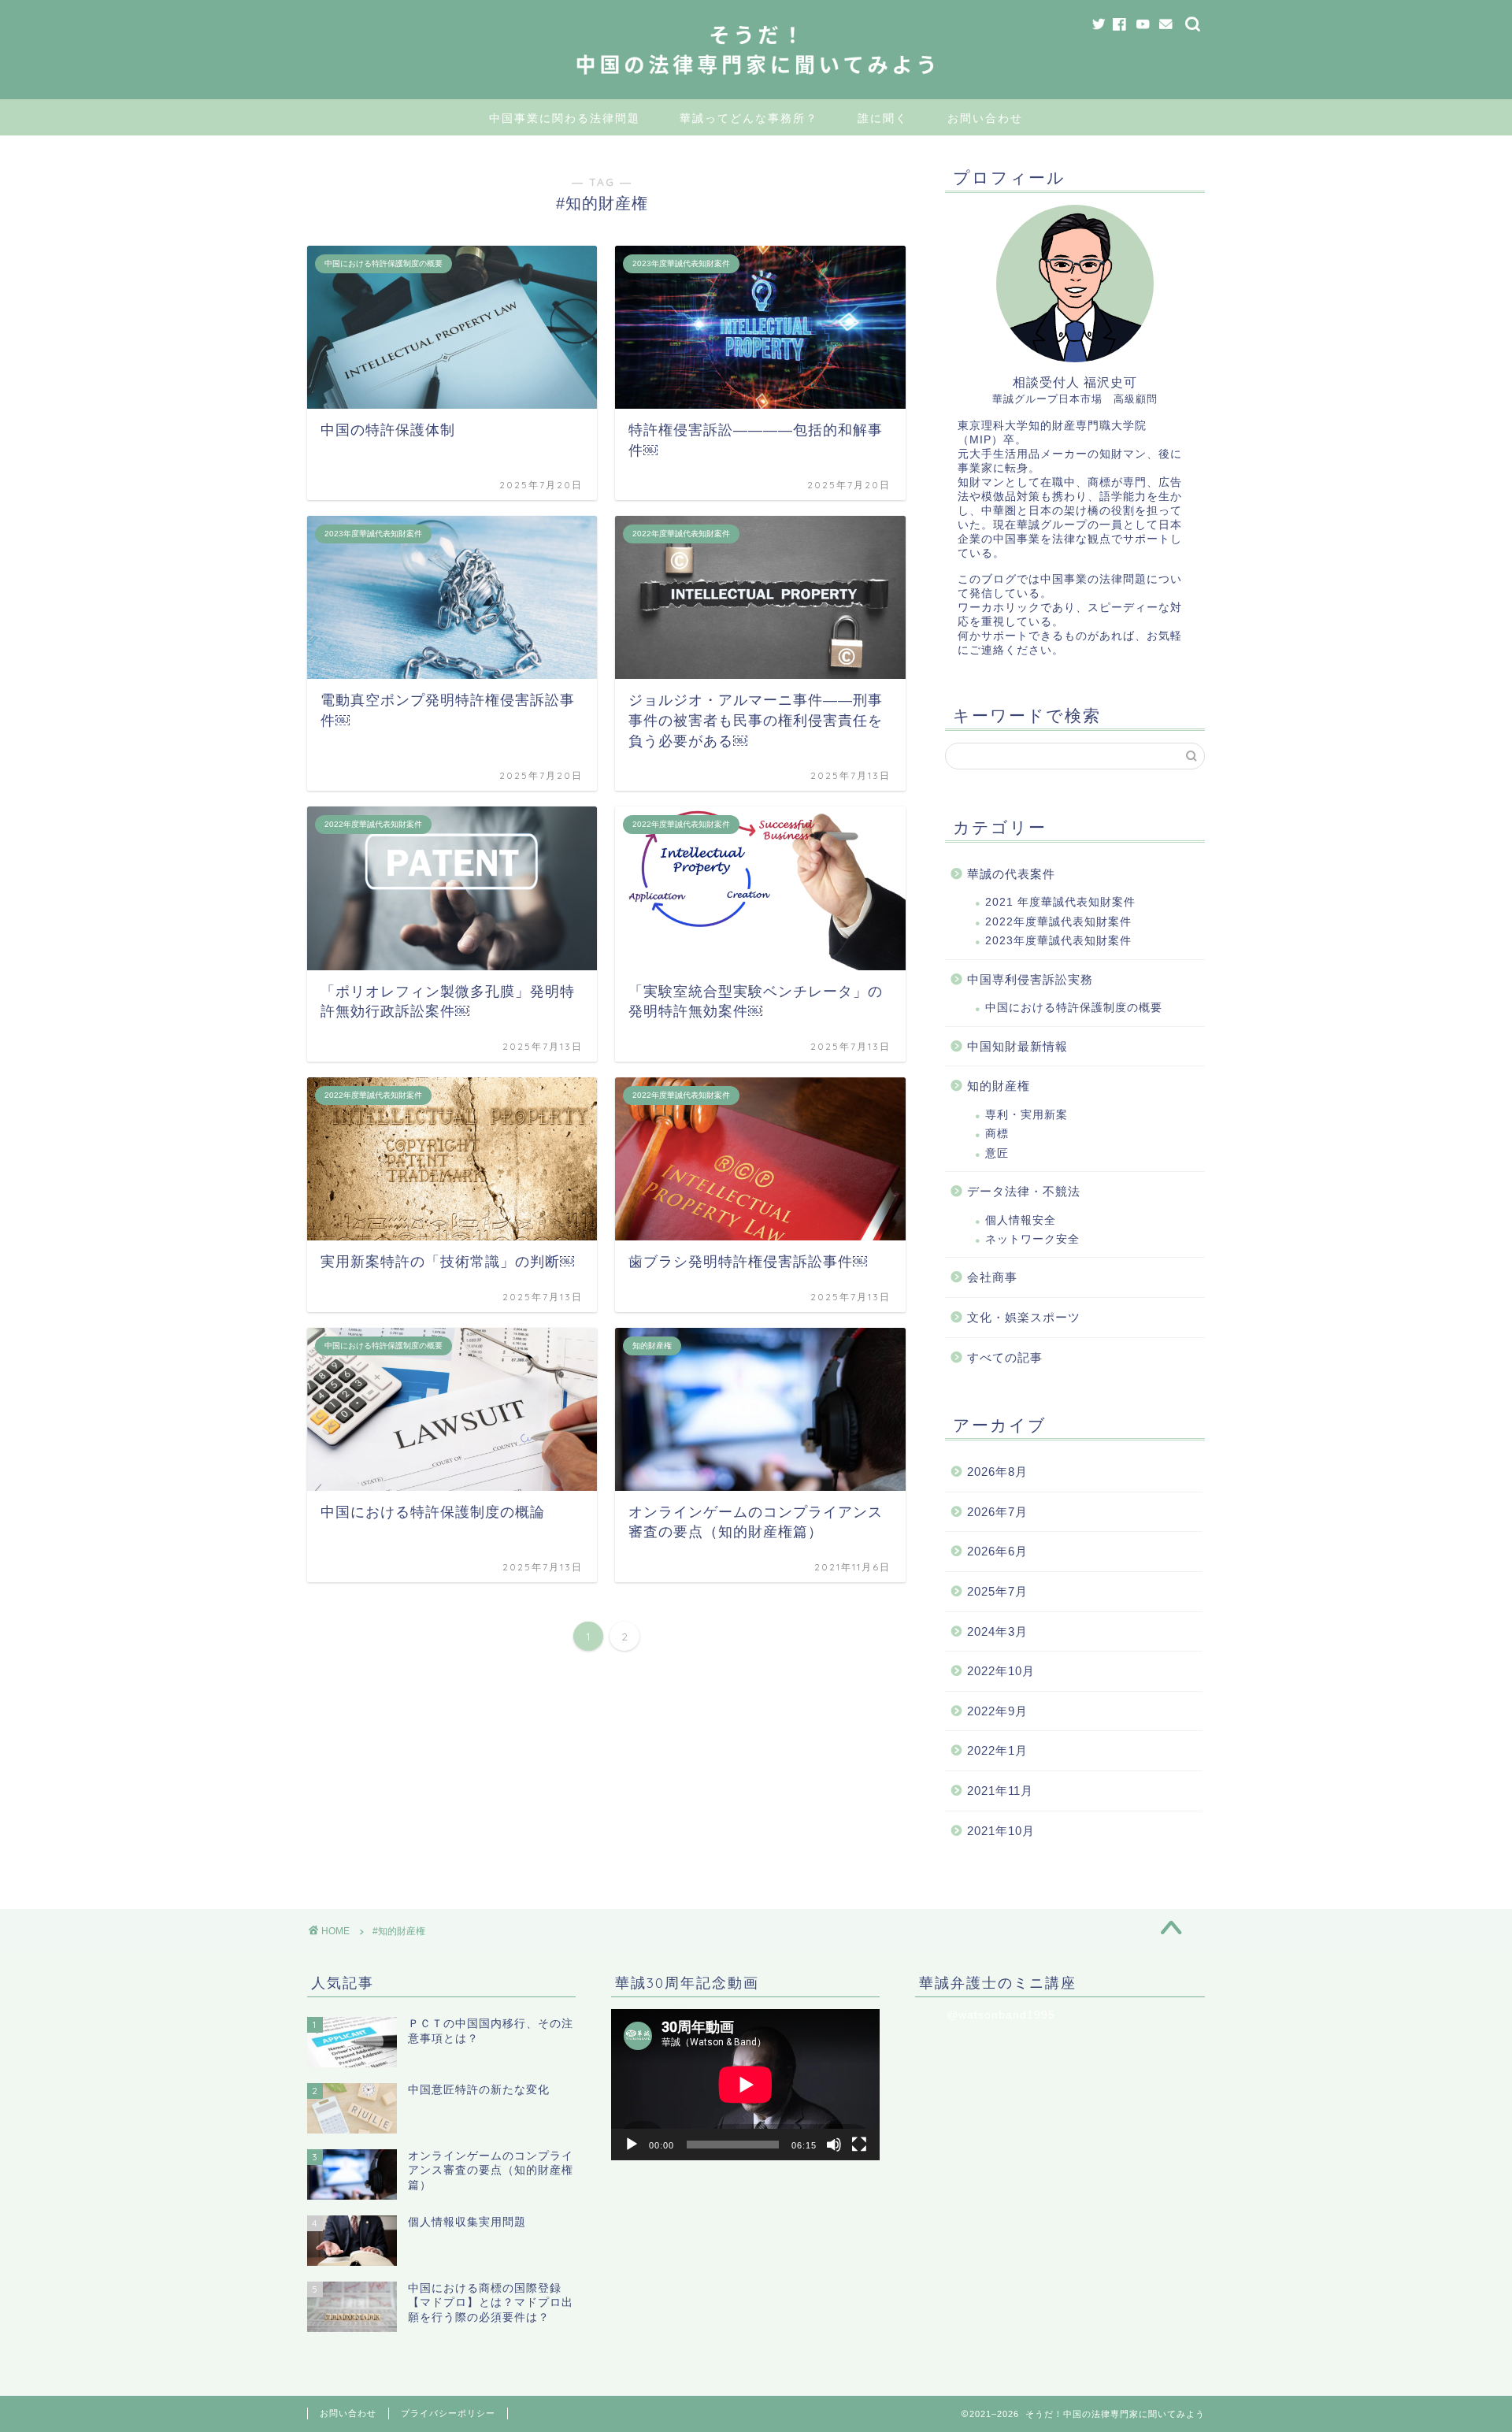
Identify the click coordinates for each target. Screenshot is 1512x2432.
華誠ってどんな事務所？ (749, 118)
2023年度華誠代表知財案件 (1058, 941)
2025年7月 (997, 1591)
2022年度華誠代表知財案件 (1058, 922)
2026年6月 (997, 1551)
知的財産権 (999, 1086)
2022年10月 (1001, 1671)
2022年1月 (997, 1750)
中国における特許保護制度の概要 (1074, 1008)
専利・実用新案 (1027, 1115)
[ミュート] (834, 2145)
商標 (997, 1134)
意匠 (997, 1153)
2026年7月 (997, 1512)
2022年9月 (997, 1711)
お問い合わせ (985, 118)
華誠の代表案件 (1011, 874)
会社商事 (992, 1277)
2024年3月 (997, 1631)
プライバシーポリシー (448, 2413)
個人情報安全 (1021, 1220)
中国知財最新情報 (1017, 1046)
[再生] (632, 2145)
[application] (745, 2085)
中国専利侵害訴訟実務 (1030, 979)
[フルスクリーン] (859, 2145)
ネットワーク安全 (1032, 1239)
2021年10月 (1001, 1831)
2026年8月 (997, 1472)
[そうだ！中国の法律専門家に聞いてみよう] (756, 83)
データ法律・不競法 (1024, 1191)
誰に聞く (883, 118)
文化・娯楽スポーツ (1024, 1317)
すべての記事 (1005, 1357)
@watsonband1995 (1001, 2015)
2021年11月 (1000, 1791)
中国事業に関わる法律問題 (565, 118)
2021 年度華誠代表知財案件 (1060, 902)
